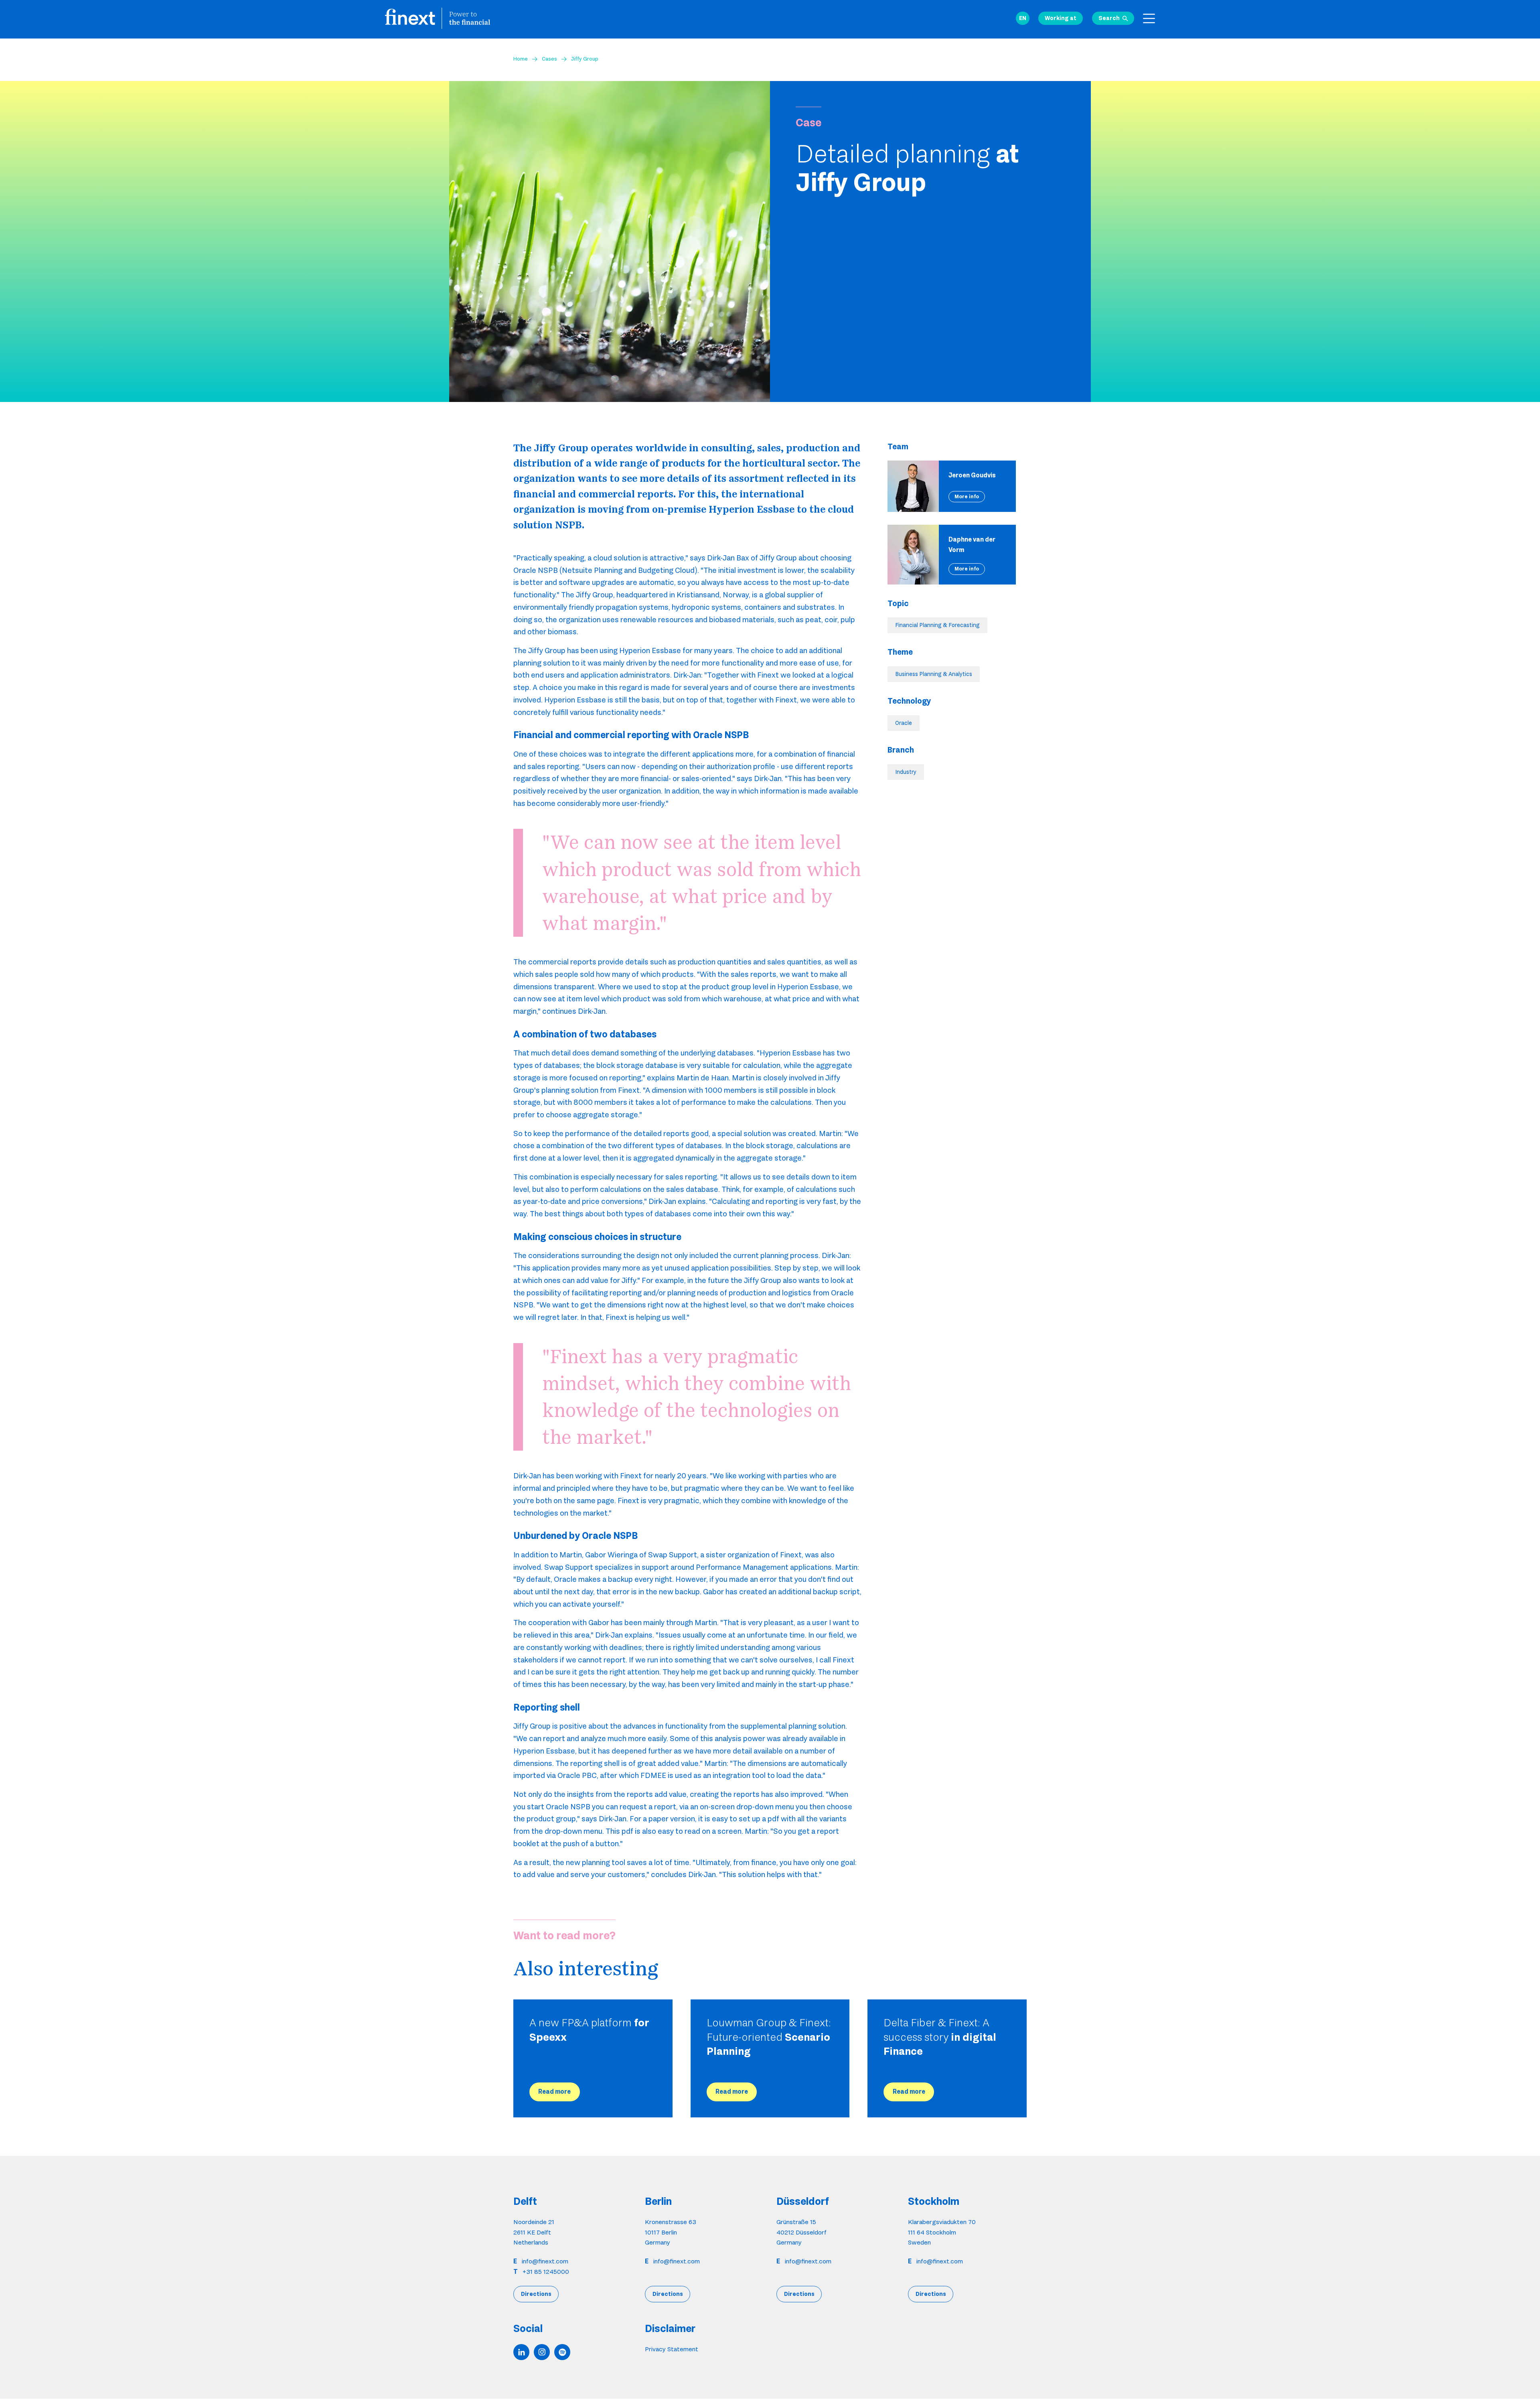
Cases (549, 59)
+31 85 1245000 (546, 2272)
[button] (1023, 18)
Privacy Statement (672, 2349)
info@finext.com (545, 2261)
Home (521, 59)
